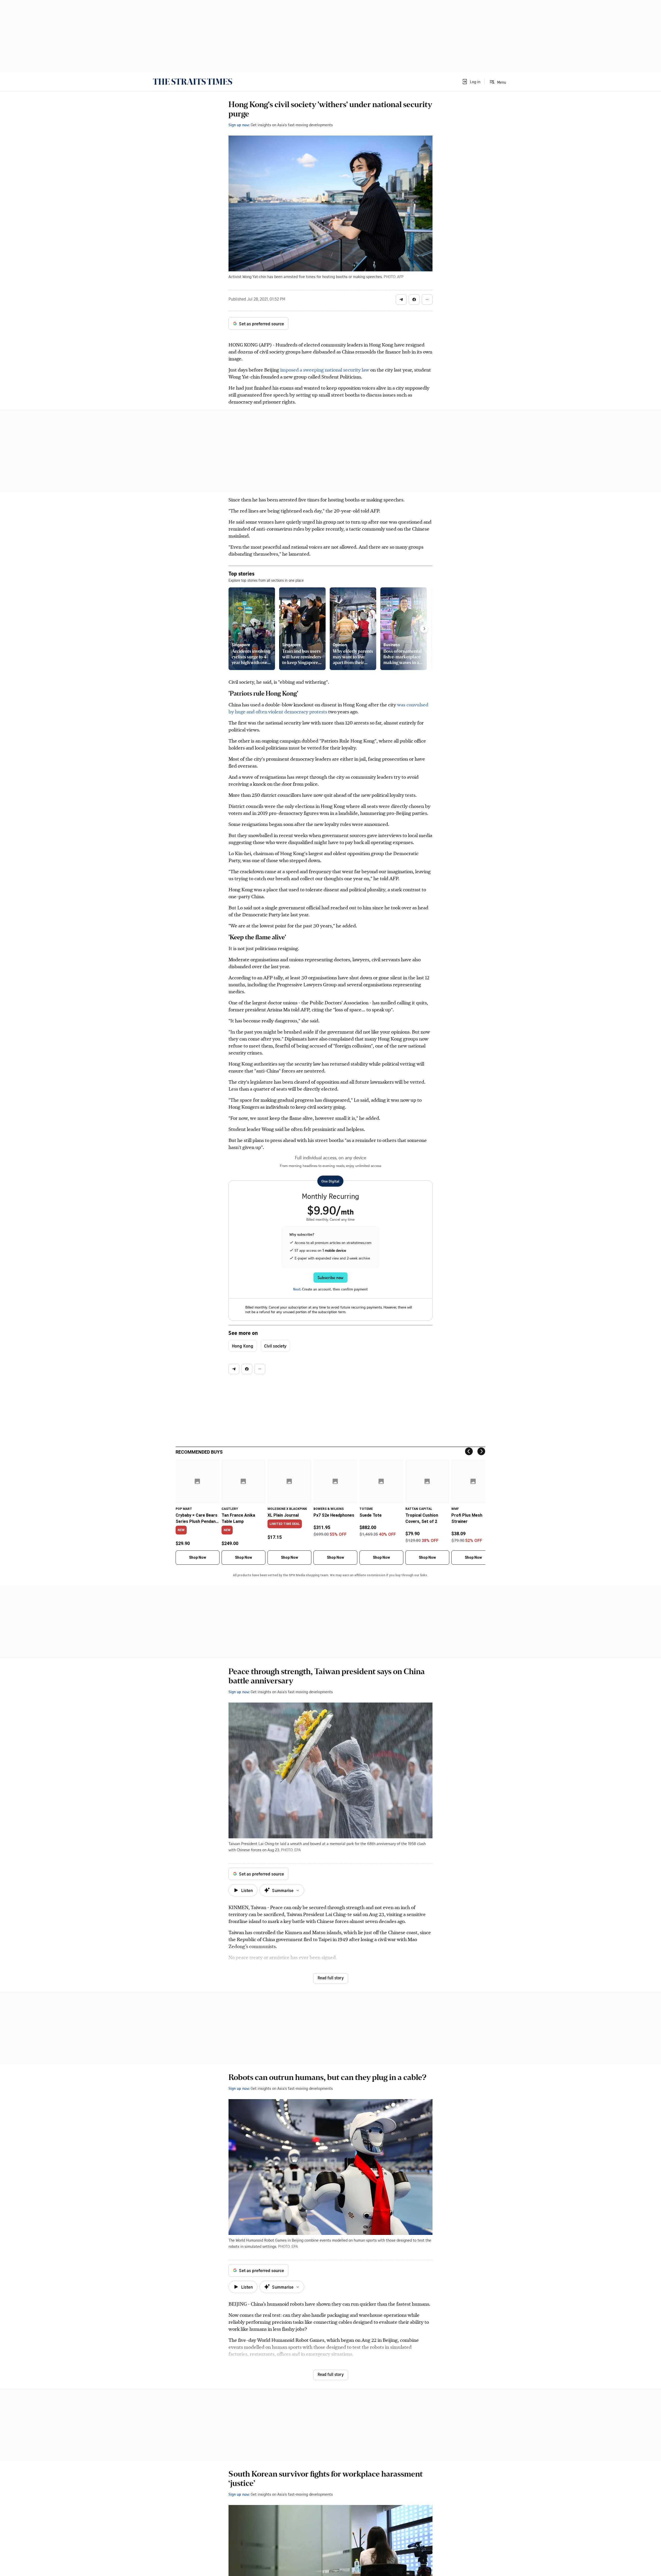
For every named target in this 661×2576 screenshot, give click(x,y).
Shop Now (198, 1557)
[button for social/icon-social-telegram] (401, 300)
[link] (192, 82)
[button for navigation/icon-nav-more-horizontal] (427, 300)
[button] (471, 82)
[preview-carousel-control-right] (424, 629)
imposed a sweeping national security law (324, 370)
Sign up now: (239, 125)
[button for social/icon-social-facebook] (414, 300)
